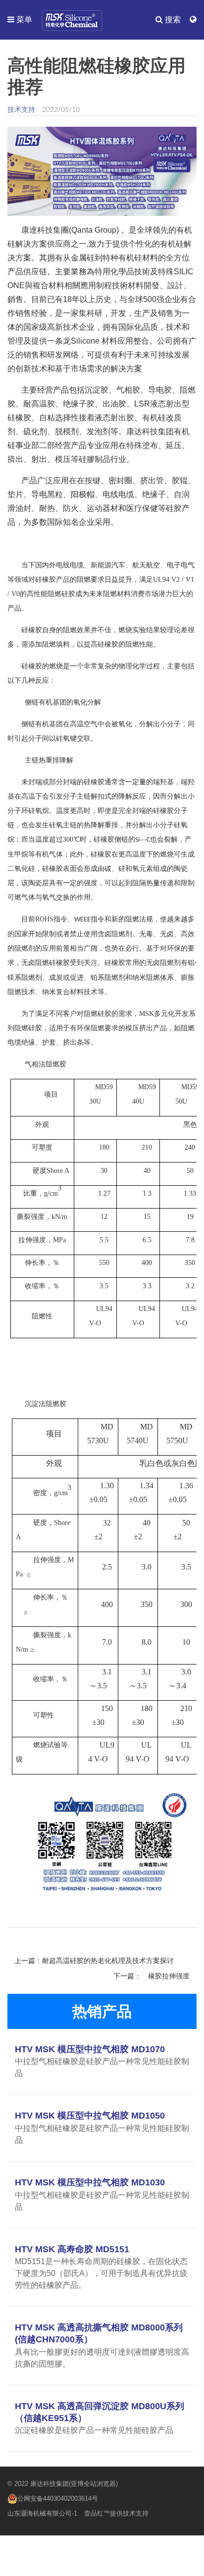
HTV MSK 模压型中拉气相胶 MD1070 (90, 2049)
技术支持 (21, 109)
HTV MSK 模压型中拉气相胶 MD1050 (90, 2116)
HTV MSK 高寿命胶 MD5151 (72, 2249)
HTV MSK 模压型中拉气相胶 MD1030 (90, 2182)
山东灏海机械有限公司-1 (42, 2513)
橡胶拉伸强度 (169, 1976)
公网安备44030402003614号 (58, 2499)
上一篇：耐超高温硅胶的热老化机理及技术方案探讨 (94, 1961)
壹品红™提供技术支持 (116, 2513)
